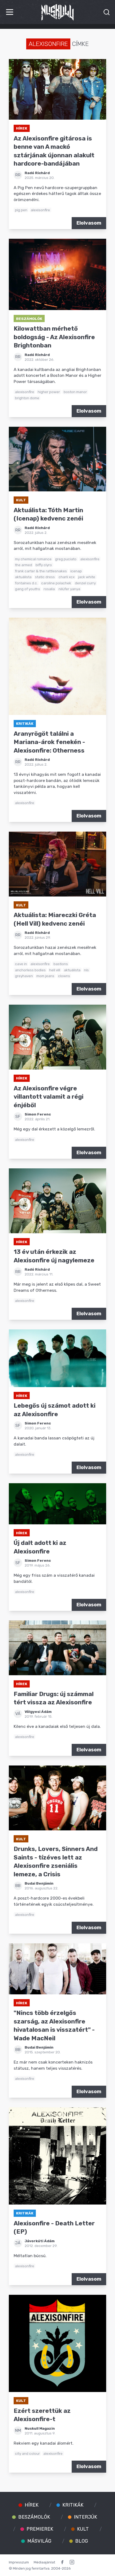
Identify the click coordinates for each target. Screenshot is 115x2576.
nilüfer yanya (69, 589)
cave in (21, 964)
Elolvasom (89, 223)
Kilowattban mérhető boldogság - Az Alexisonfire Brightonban (54, 337)
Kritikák (25, 723)
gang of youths (28, 589)
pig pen (21, 210)
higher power (49, 392)
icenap (76, 571)
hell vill (55, 970)
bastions (61, 964)
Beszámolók (29, 319)
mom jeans (45, 976)
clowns (64, 976)
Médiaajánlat (44, 2562)
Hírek (22, 128)
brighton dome (27, 398)
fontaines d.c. (26, 583)
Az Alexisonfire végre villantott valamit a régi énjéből (49, 1097)
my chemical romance (33, 559)
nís (86, 970)
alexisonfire (40, 210)
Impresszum (19, 2562)
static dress (45, 577)
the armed (24, 565)
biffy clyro (44, 565)
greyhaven (24, 976)
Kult (21, 500)
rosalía (49, 589)
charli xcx (67, 577)
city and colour (27, 2453)
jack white (87, 577)
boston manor (75, 392)
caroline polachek (56, 583)
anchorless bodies (30, 970)
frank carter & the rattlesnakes (41, 571)
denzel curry (85, 583)
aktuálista (23, 577)
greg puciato (66, 559)
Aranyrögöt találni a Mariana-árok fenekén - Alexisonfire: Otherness (49, 742)
